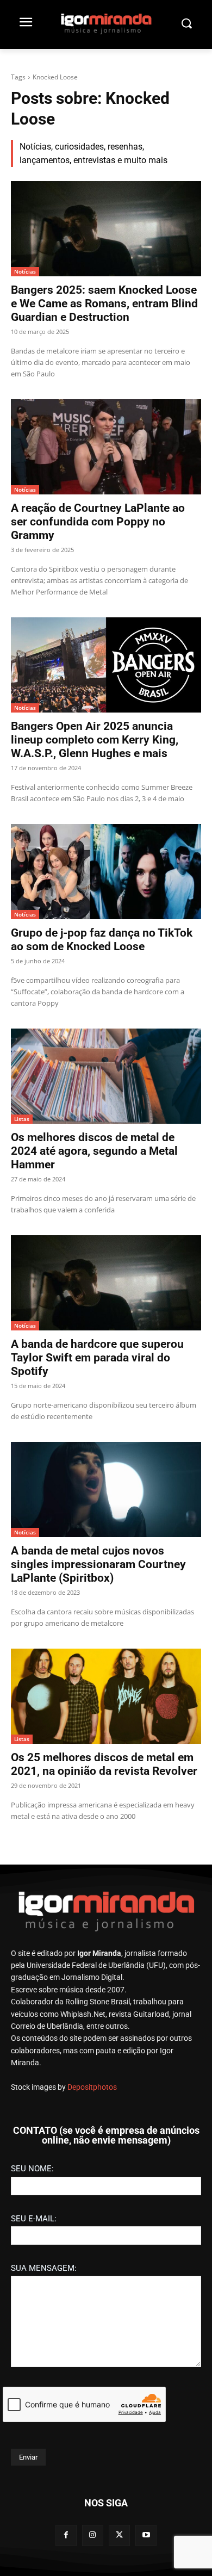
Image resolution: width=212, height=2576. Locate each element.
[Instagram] (93, 2535)
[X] (119, 2535)
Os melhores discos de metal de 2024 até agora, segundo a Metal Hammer (94, 1151)
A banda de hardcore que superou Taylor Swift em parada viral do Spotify (97, 1358)
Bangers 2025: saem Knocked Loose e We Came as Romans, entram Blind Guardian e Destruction (104, 304)
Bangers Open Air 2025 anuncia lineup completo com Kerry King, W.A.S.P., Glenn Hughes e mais (95, 740)
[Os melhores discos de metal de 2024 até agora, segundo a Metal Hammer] (106, 1076)
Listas (22, 1119)
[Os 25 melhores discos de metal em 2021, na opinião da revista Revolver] (106, 1696)
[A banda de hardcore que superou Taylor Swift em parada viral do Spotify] (106, 1283)
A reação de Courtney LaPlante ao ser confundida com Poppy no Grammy (98, 522)
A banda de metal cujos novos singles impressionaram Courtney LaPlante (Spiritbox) (98, 1564)
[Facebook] (66, 2535)
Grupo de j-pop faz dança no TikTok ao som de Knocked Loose (102, 940)
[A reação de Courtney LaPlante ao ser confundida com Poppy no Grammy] (106, 447)
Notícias (25, 271)
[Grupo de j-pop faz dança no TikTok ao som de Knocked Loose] (106, 872)
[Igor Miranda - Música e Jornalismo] (106, 23)
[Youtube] (146, 2535)
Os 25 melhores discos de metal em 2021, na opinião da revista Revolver (104, 1764)
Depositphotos (92, 2087)
